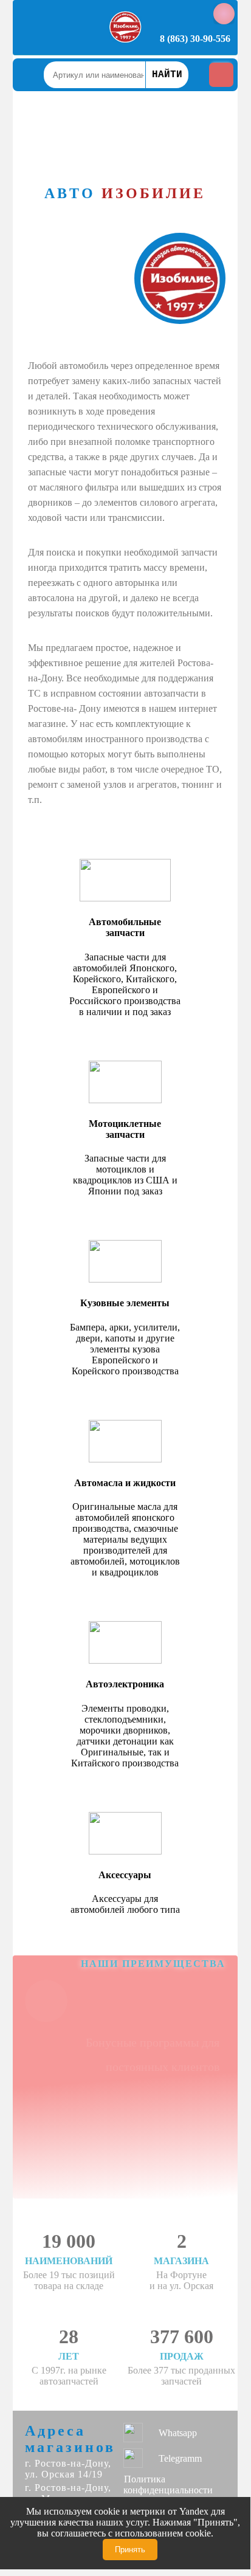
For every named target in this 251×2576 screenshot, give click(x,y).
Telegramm (180, 2458)
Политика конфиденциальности (168, 2485)
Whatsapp (178, 2433)
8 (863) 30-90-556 (195, 39)
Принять (130, 2550)
